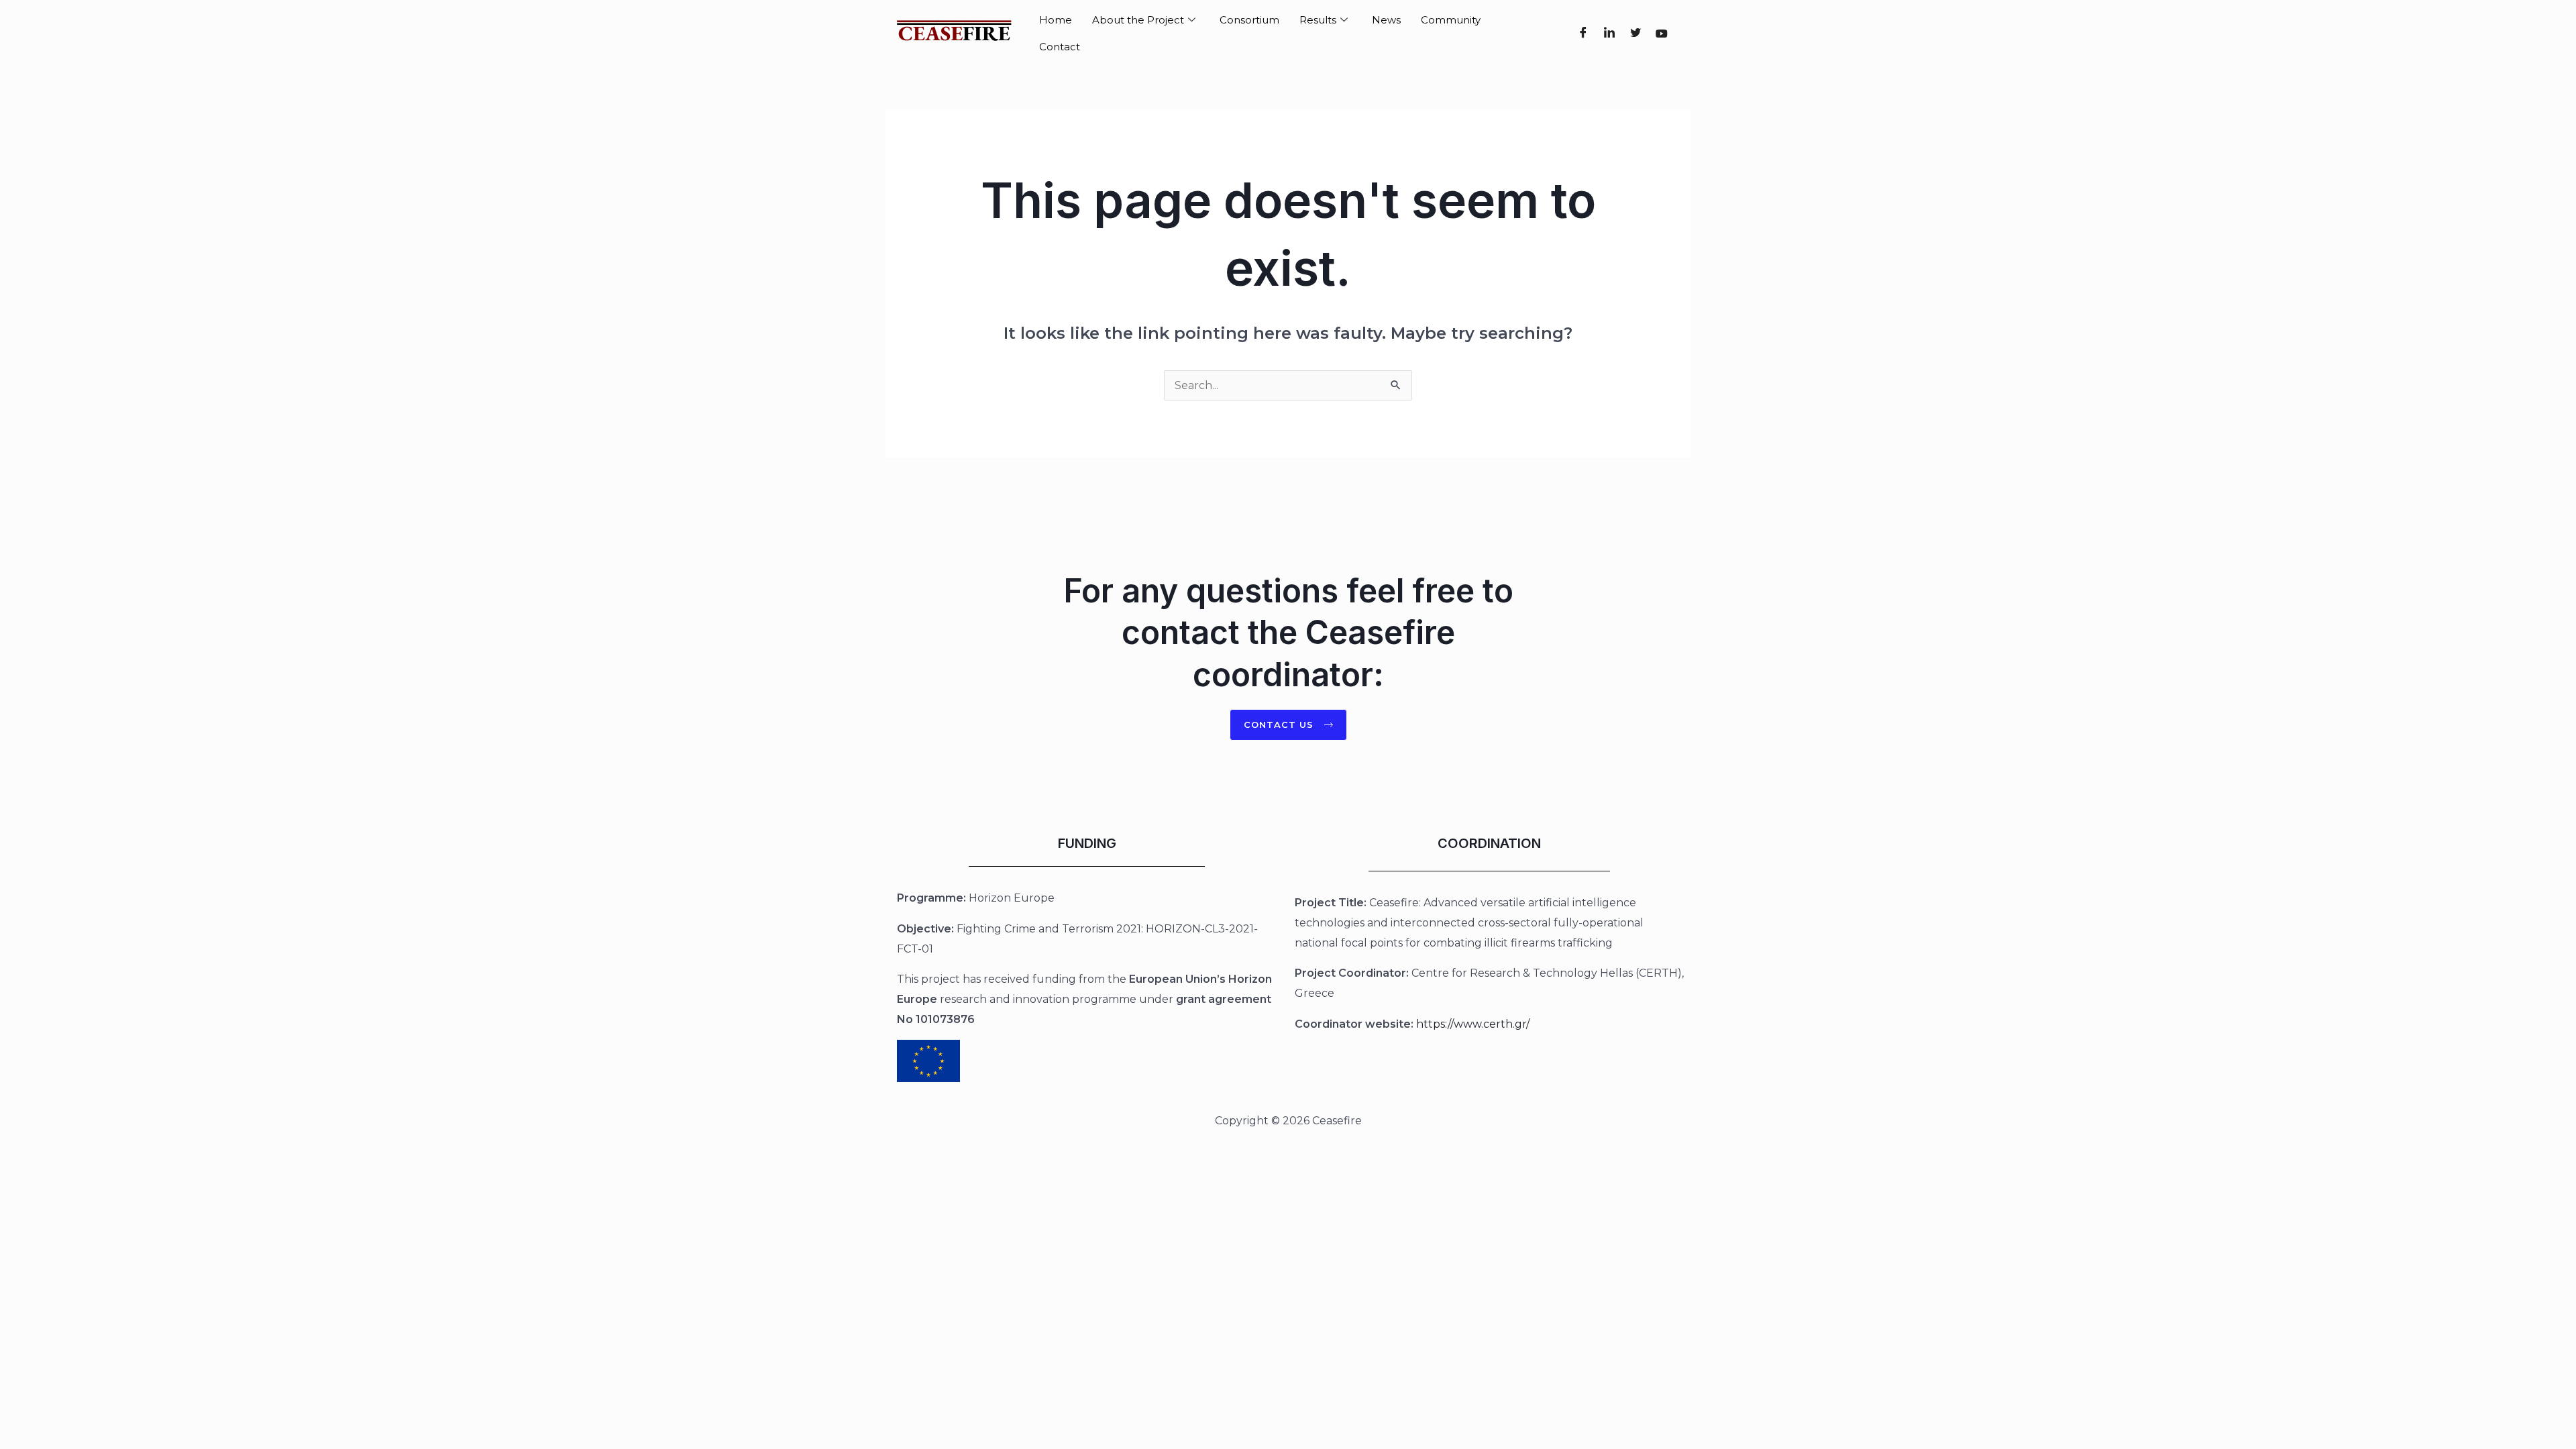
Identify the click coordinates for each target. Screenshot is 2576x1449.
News (1386, 20)
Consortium (1249, 20)
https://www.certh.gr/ (1473, 1024)
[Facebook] (1583, 34)
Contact (1060, 47)
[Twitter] (1635, 34)
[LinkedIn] (1609, 34)
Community (1451, 20)
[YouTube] (1661, 34)
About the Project (1138, 20)
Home (1056, 20)
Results (1318, 20)
